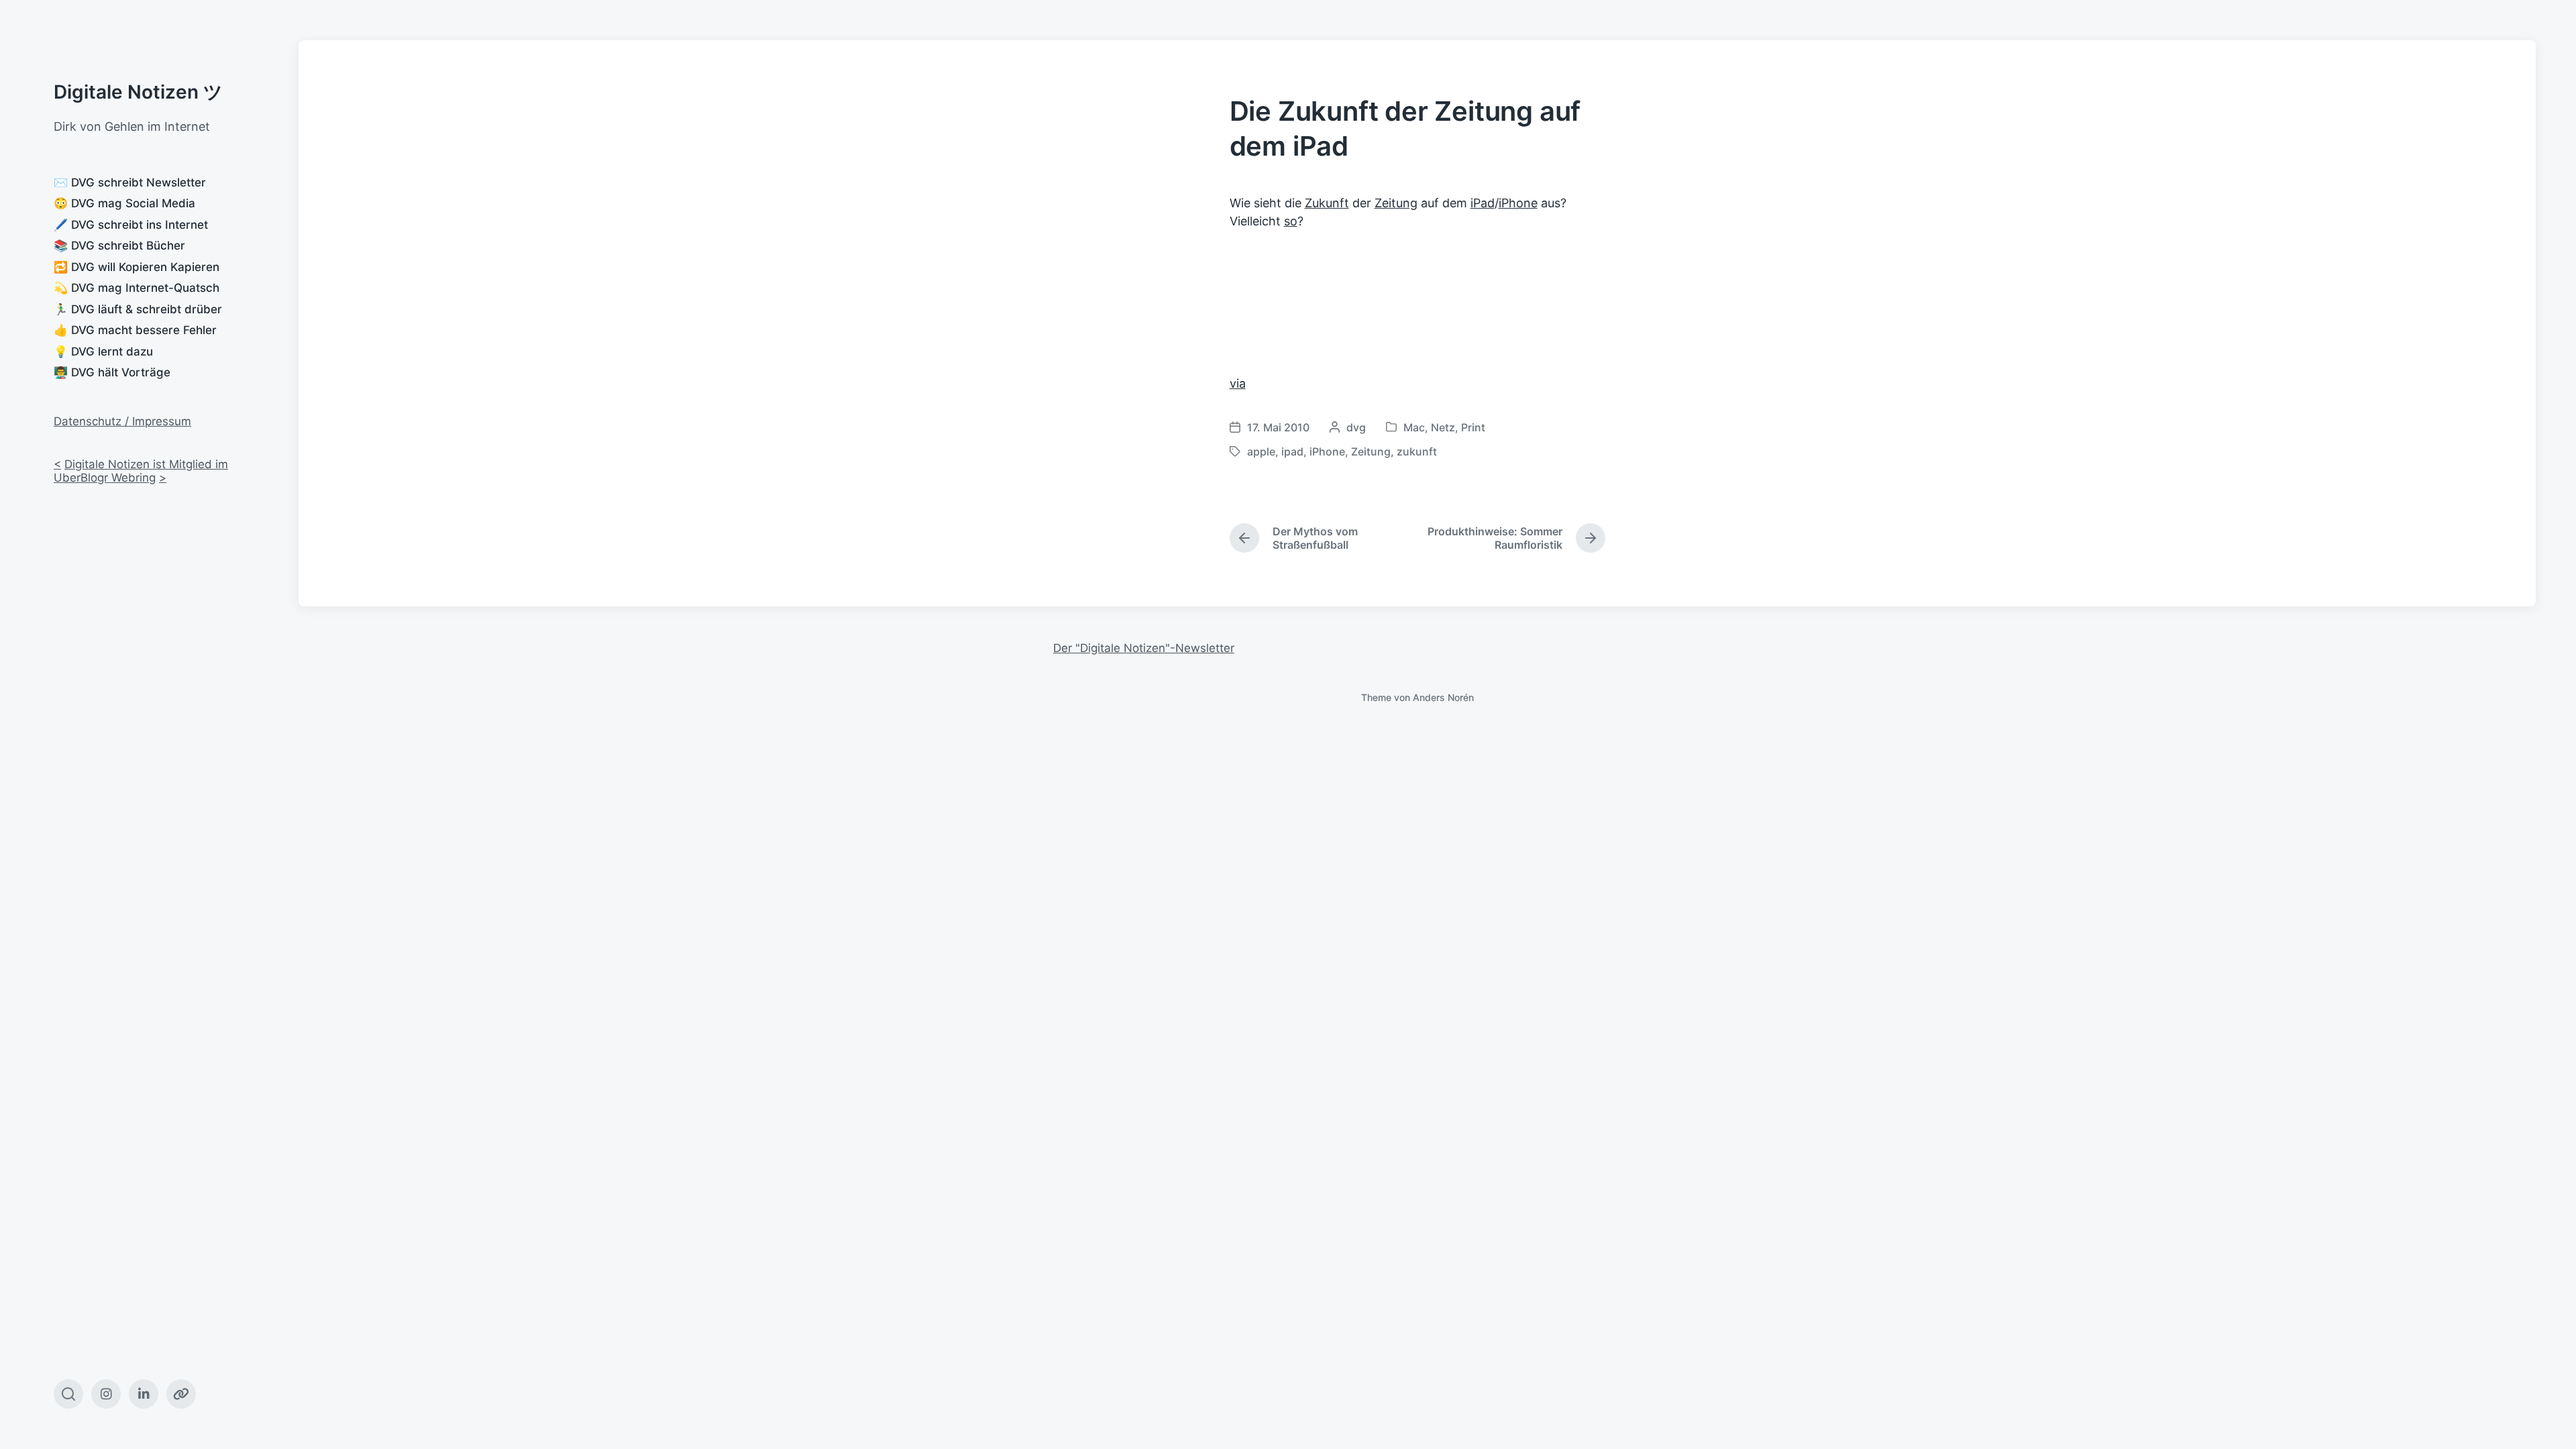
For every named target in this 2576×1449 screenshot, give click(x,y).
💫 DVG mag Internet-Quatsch (137, 288)
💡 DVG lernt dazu (103, 352)
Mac (1414, 427)
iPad (1483, 203)
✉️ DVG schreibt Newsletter (130, 182)
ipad (1292, 451)
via (1238, 383)
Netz (1443, 427)
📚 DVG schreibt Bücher (119, 246)
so (1291, 221)
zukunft (1417, 451)
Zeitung (1396, 203)
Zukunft (1327, 203)
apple (1261, 451)
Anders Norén (1443, 697)
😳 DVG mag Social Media (124, 203)
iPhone (1518, 203)
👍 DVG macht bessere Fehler (135, 330)
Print (1473, 427)
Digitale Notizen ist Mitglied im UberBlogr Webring (141, 471)
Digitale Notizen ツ (138, 92)
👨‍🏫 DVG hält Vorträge (112, 372)
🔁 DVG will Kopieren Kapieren (137, 267)
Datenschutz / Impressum (122, 421)
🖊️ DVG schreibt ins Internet (131, 225)
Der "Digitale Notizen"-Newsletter (1144, 648)
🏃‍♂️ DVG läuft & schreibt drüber (138, 309)
